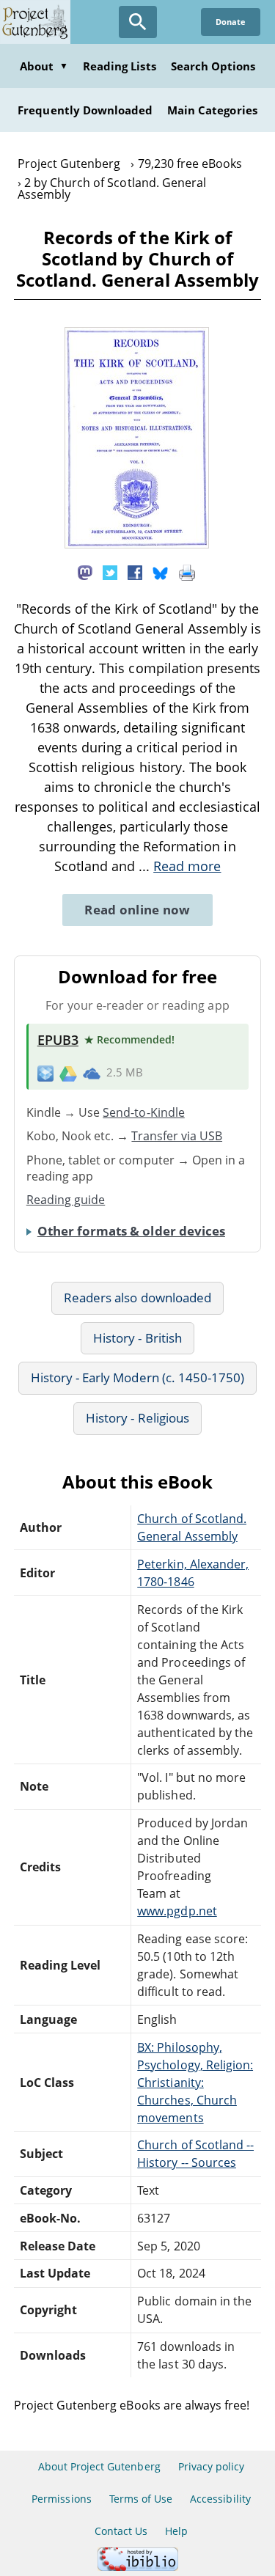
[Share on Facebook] (135, 571)
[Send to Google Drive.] (68, 1073)
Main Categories (212, 110)
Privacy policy (212, 2466)
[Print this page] (187, 571)
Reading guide (66, 1200)
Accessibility (220, 2499)
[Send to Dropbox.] (45, 1073)
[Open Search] (138, 22)
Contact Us (121, 2531)
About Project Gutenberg (99, 2466)
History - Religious (137, 1418)
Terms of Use (141, 2499)
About (44, 66)
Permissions (61, 2499)
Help (176, 2531)
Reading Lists (120, 66)
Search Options (213, 66)
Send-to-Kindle (144, 1112)
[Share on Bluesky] (161, 571)
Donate (231, 22)
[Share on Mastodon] (85, 571)
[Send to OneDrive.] (92, 1073)
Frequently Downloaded (85, 110)
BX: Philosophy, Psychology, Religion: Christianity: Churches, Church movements (195, 2083)
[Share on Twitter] (110, 571)
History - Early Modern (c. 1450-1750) (137, 1377)
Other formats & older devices (131, 1231)
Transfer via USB (177, 1136)
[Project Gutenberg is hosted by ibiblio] (138, 2567)
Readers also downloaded (137, 1298)
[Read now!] (137, 544)
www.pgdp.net (177, 1911)
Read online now (137, 910)
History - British (137, 1338)
